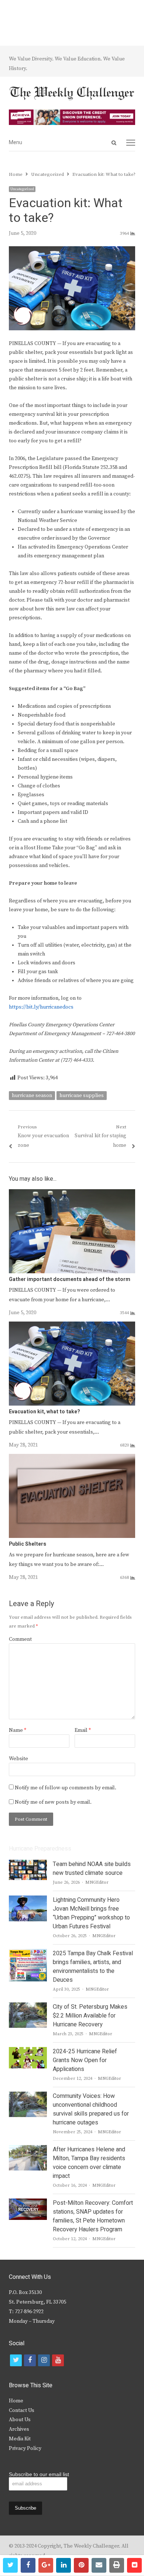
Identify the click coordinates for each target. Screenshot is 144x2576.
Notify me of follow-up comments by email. (66, 1788)
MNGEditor (97, 1882)
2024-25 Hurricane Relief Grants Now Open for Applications (85, 2060)
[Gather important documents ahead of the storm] (72, 1194)
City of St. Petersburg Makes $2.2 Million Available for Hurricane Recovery (90, 2016)
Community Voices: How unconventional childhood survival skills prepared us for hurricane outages (91, 2109)
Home (16, 2401)
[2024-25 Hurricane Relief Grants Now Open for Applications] (28, 2051)
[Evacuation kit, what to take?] (72, 1326)
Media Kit (20, 2439)
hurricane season (32, 1096)
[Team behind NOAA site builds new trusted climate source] (28, 1864)
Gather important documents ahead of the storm (70, 1279)
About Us (20, 2420)
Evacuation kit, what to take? (44, 1412)
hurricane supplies (82, 1096)
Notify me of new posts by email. (53, 1802)
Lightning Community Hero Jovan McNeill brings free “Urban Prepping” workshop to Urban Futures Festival (91, 1913)
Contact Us (22, 2410)
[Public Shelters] (72, 1458)
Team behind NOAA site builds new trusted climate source (92, 1869)
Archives (19, 2429)
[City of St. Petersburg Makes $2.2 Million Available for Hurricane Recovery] (28, 2007)
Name (18, 1730)
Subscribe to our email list (39, 2474)
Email (83, 1730)
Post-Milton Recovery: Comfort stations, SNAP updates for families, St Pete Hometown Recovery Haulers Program (93, 2216)
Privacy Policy (25, 2448)
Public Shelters (28, 1544)
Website (18, 1759)
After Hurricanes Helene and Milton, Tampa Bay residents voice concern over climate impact (89, 2163)
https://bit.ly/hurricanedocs (41, 1007)
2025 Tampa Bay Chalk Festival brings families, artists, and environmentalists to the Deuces (93, 1967)
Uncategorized (22, 189)
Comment (20, 1639)
